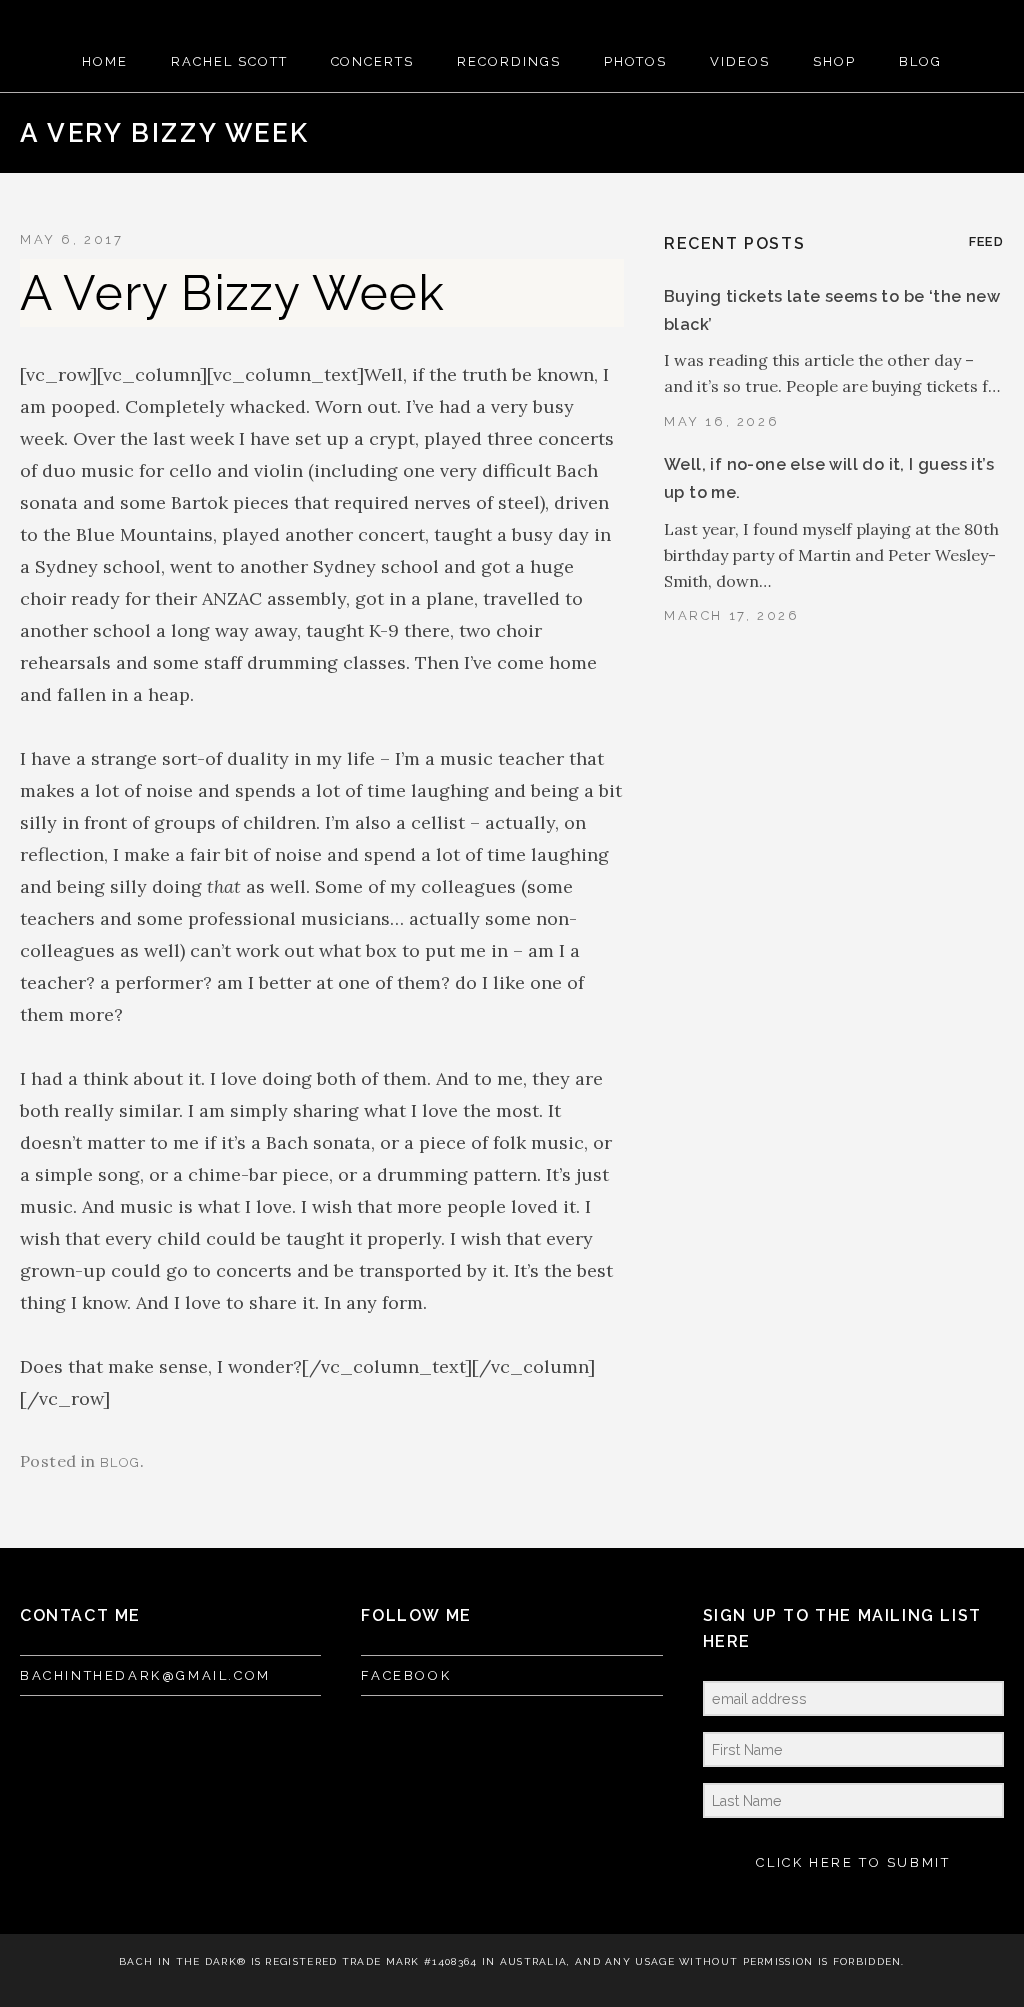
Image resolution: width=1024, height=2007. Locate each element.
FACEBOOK (406, 1675)
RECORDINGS (509, 61)
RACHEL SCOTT (229, 61)
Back (951, 133)
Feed (986, 241)
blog (120, 1462)
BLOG (920, 61)
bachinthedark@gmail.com (145, 1675)
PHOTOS (636, 61)
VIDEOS (740, 61)
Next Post (983, 133)
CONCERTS (373, 61)
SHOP (834, 61)
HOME (105, 61)
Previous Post (919, 133)
